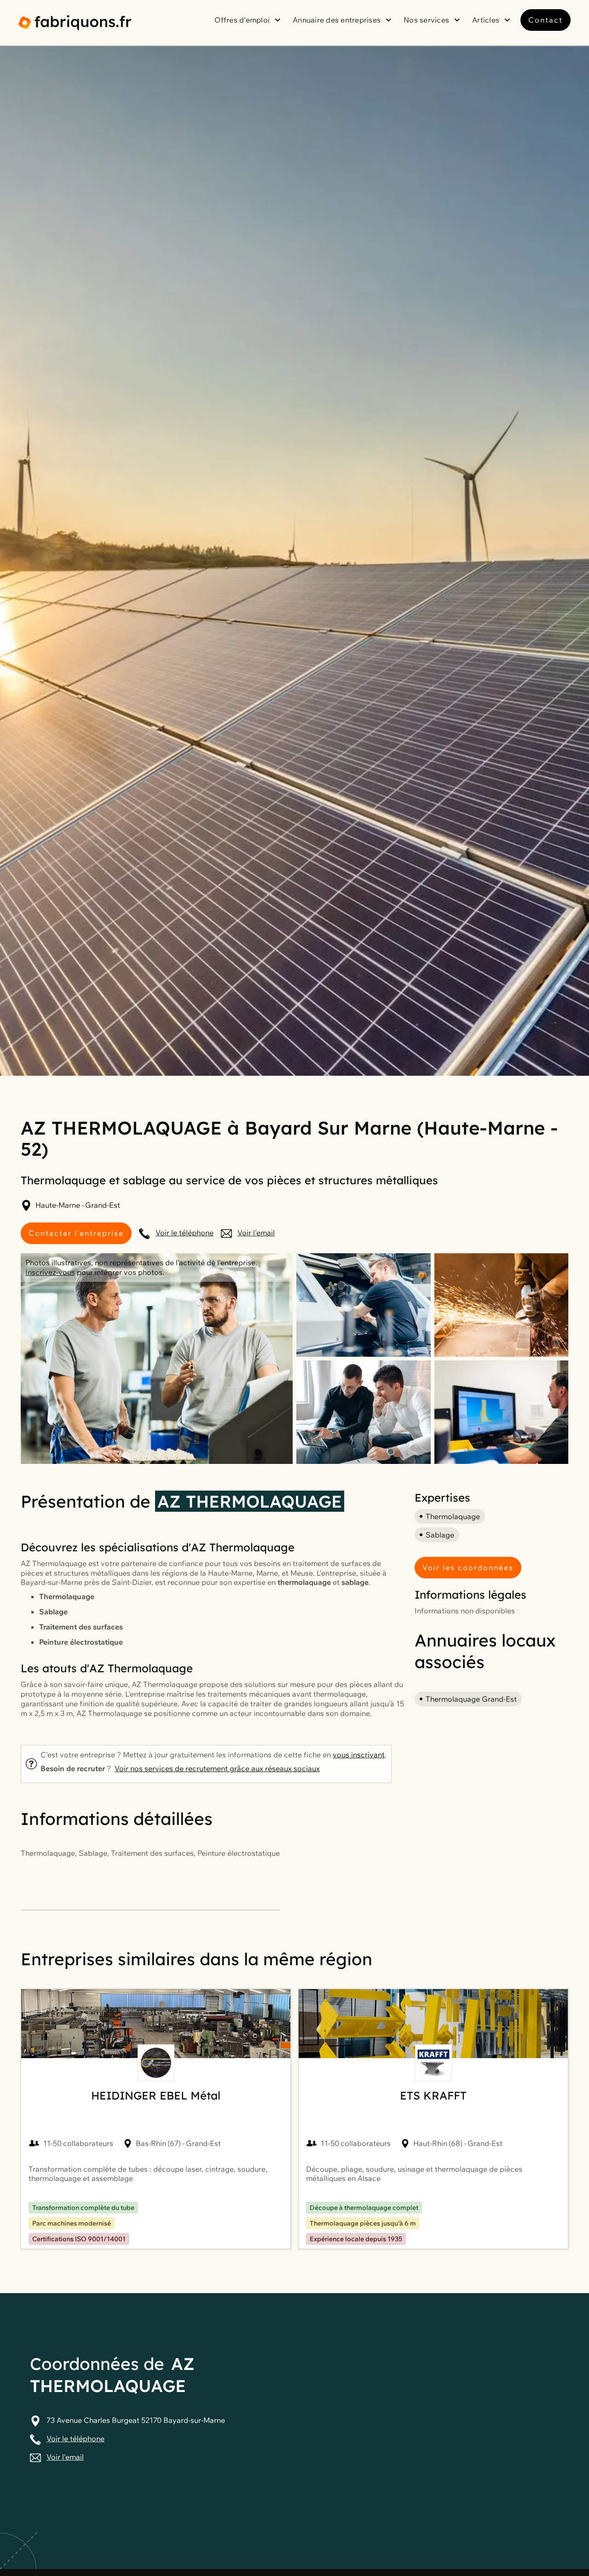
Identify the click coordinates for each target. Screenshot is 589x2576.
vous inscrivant (359, 1755)
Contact (546, 20)
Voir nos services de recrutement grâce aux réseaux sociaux (217, 1768)
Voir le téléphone (185, 1233)
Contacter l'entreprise (76, 1233)
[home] (75, 23)
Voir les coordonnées (468, 1567)
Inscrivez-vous (50, 1272)
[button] (249, 20)
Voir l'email (256, 1233)
